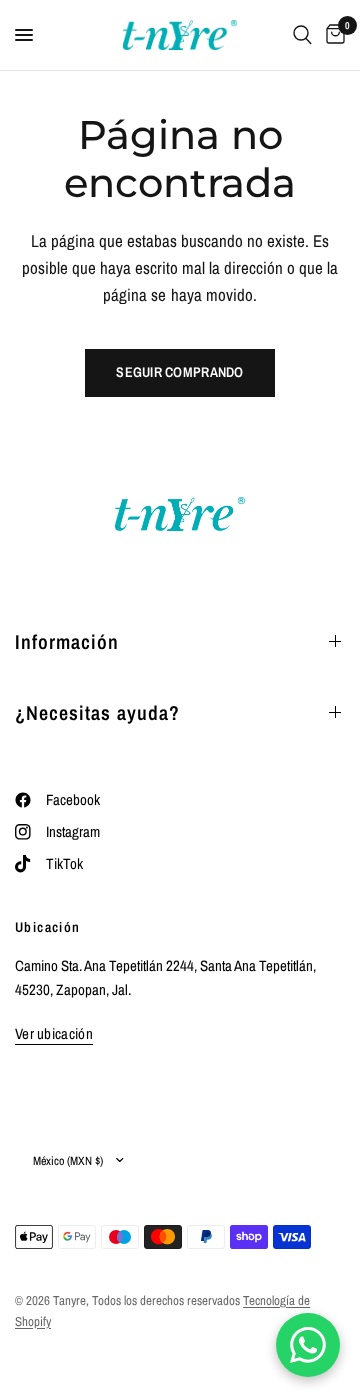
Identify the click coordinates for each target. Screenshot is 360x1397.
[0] (332, 35)
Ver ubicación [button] (54, 1033)
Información (67, 641)
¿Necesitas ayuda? (97, 712)
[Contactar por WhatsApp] (308, 1345)
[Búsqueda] (302, 35)
